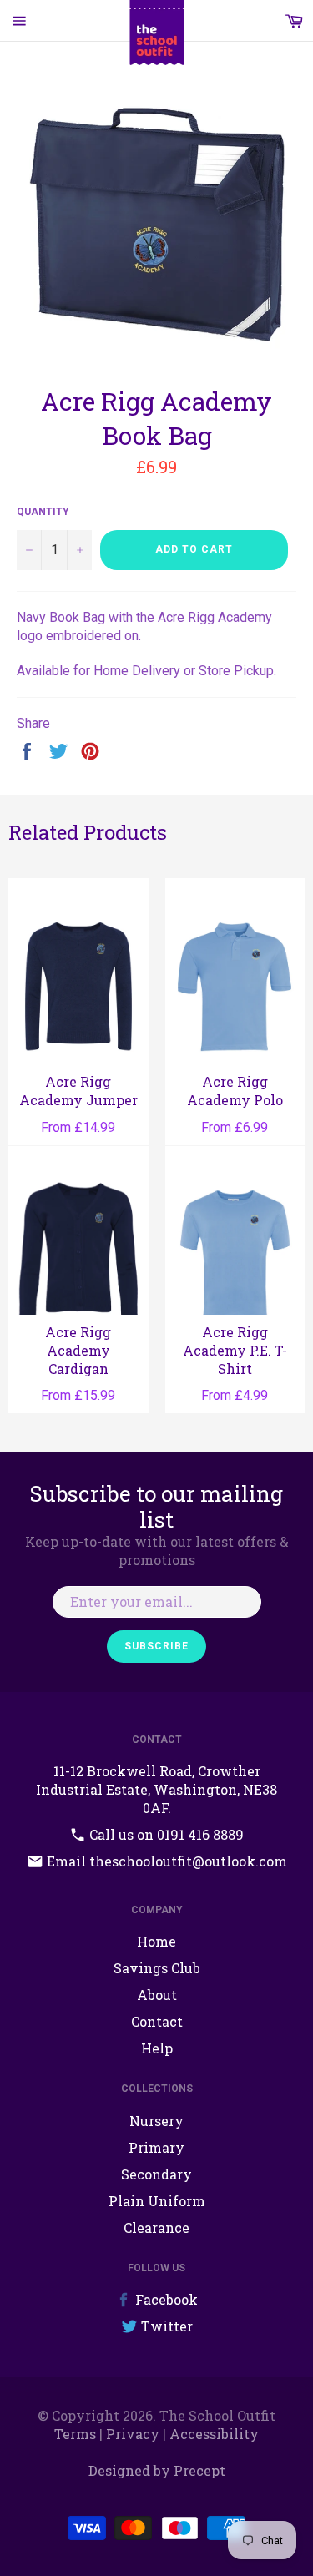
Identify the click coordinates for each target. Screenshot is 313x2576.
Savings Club (157, 1968)
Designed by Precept (157, 2470)
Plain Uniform (157, 2201)
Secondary (156, 2174)
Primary (156, 2147)
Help (157, 2048)
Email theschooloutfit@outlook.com (165, 1861)
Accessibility (214, 2434)
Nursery (156, 2121)
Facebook (165, 2299)
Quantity (43, 512)
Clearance (156, 2227)
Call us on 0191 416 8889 (165, 1834)
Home (156, 1941)
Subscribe (156, 1646)
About (157, 1995)
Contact (157, 2021)
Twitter (165, 2326)
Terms (75, 2434)
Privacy (133, 2434)
